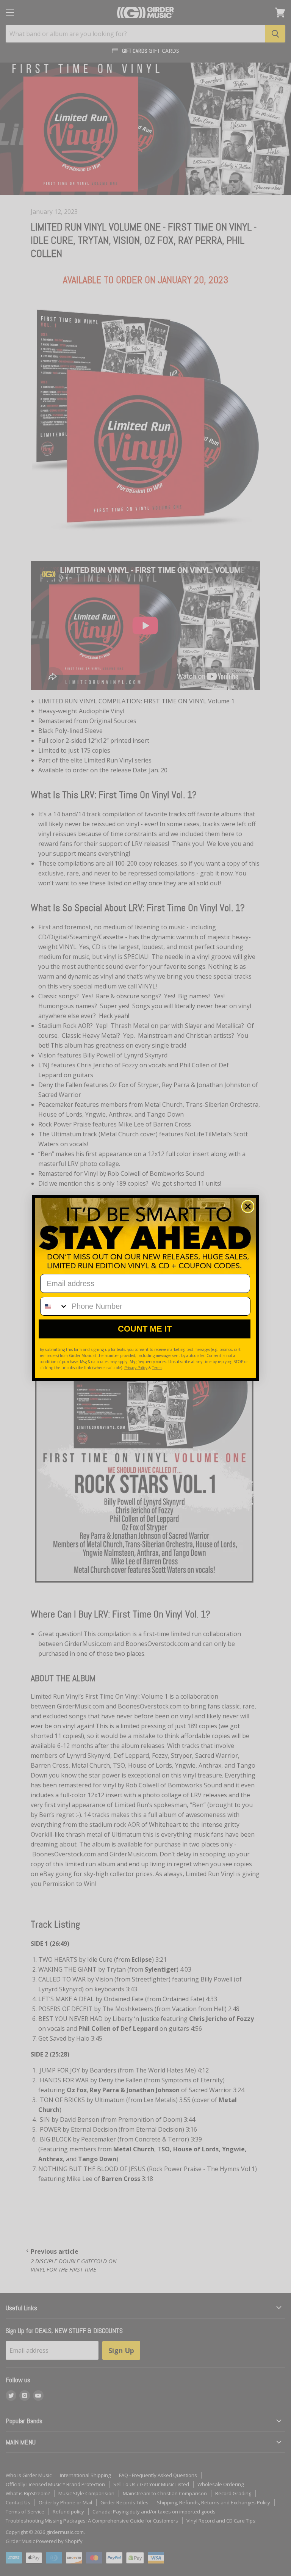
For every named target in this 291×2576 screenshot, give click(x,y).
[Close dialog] (248, 1206)
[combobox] (54, 1306)
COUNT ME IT (145, 1329)
